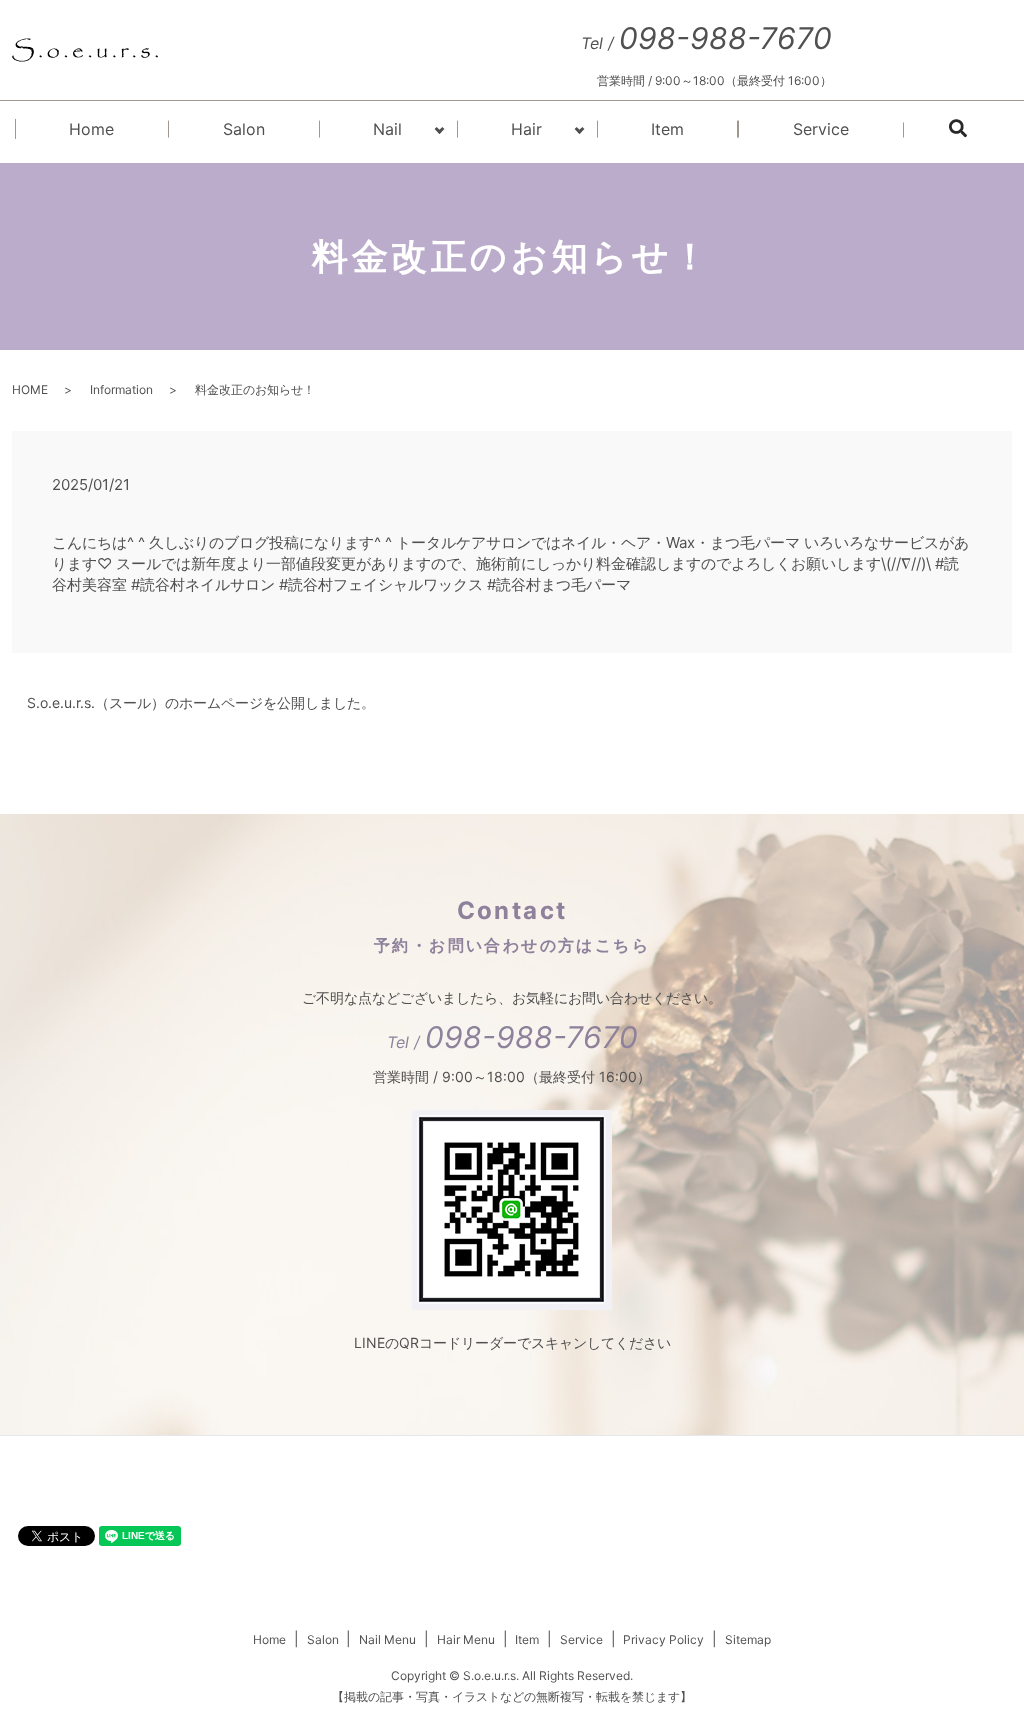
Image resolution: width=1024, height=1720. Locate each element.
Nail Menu (387, 1639)
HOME (30, 389)
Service (821, 129)
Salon (244, 129)
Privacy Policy (663, 1639)
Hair (526, 129)
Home (91, 129)
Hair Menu (466, 1639)
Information (121, 389)
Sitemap (748, 1639)
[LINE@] (512, 1207)
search (983, 132)
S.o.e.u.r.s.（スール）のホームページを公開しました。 (201, 702)
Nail (387, 129)
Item (667, 129)
